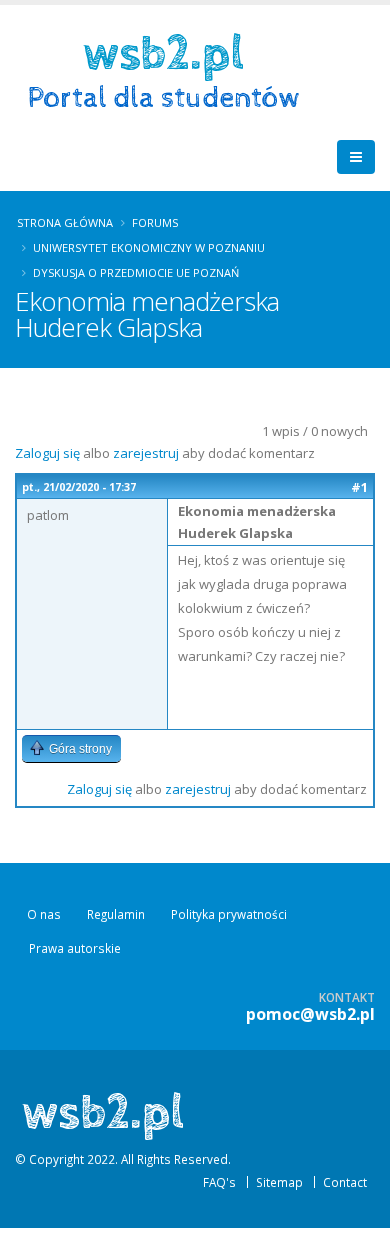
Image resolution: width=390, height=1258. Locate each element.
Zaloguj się (47, 453)
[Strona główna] (170, 69)
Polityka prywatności (229, 914)
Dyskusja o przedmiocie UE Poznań (136, 272)
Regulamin (116, 914)
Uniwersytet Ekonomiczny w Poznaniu (149, 247)
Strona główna (65, 222)
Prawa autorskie (75, 948)
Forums (155, 222)
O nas (44, 914)
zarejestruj (146, 453)
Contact (345, 1182)
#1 (359, 487)
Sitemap (279, 1182)
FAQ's (219, 1182)
